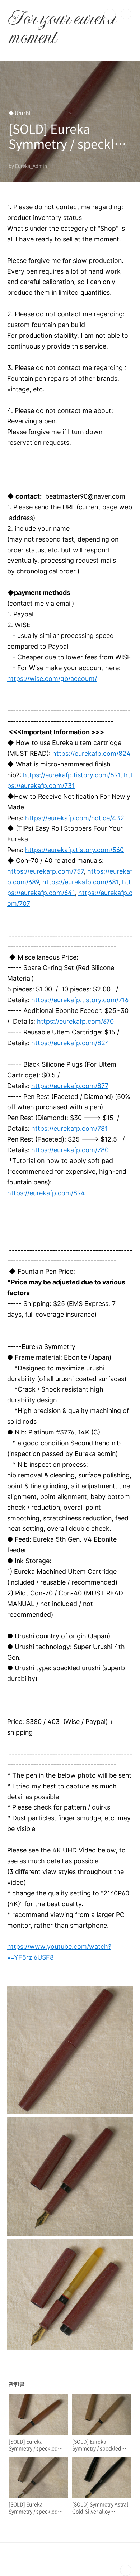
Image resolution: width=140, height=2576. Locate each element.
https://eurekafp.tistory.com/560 (74, 850)
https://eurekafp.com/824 (92, 753)
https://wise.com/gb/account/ (52, 679)
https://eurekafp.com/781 (69, 1128)
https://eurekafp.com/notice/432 (75, 818)
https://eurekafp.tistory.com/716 (80, 1000)
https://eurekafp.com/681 (80, 882)
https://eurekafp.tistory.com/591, (73, 775)
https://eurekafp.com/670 (75, 1021)
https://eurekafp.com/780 (70, 1150)
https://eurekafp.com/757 (45, 871)
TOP (126, 2570)
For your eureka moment (62, 14)
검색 (110, 14)
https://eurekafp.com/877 (70, 1086)
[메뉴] (126, 14)
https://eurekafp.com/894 (46, 1193)
